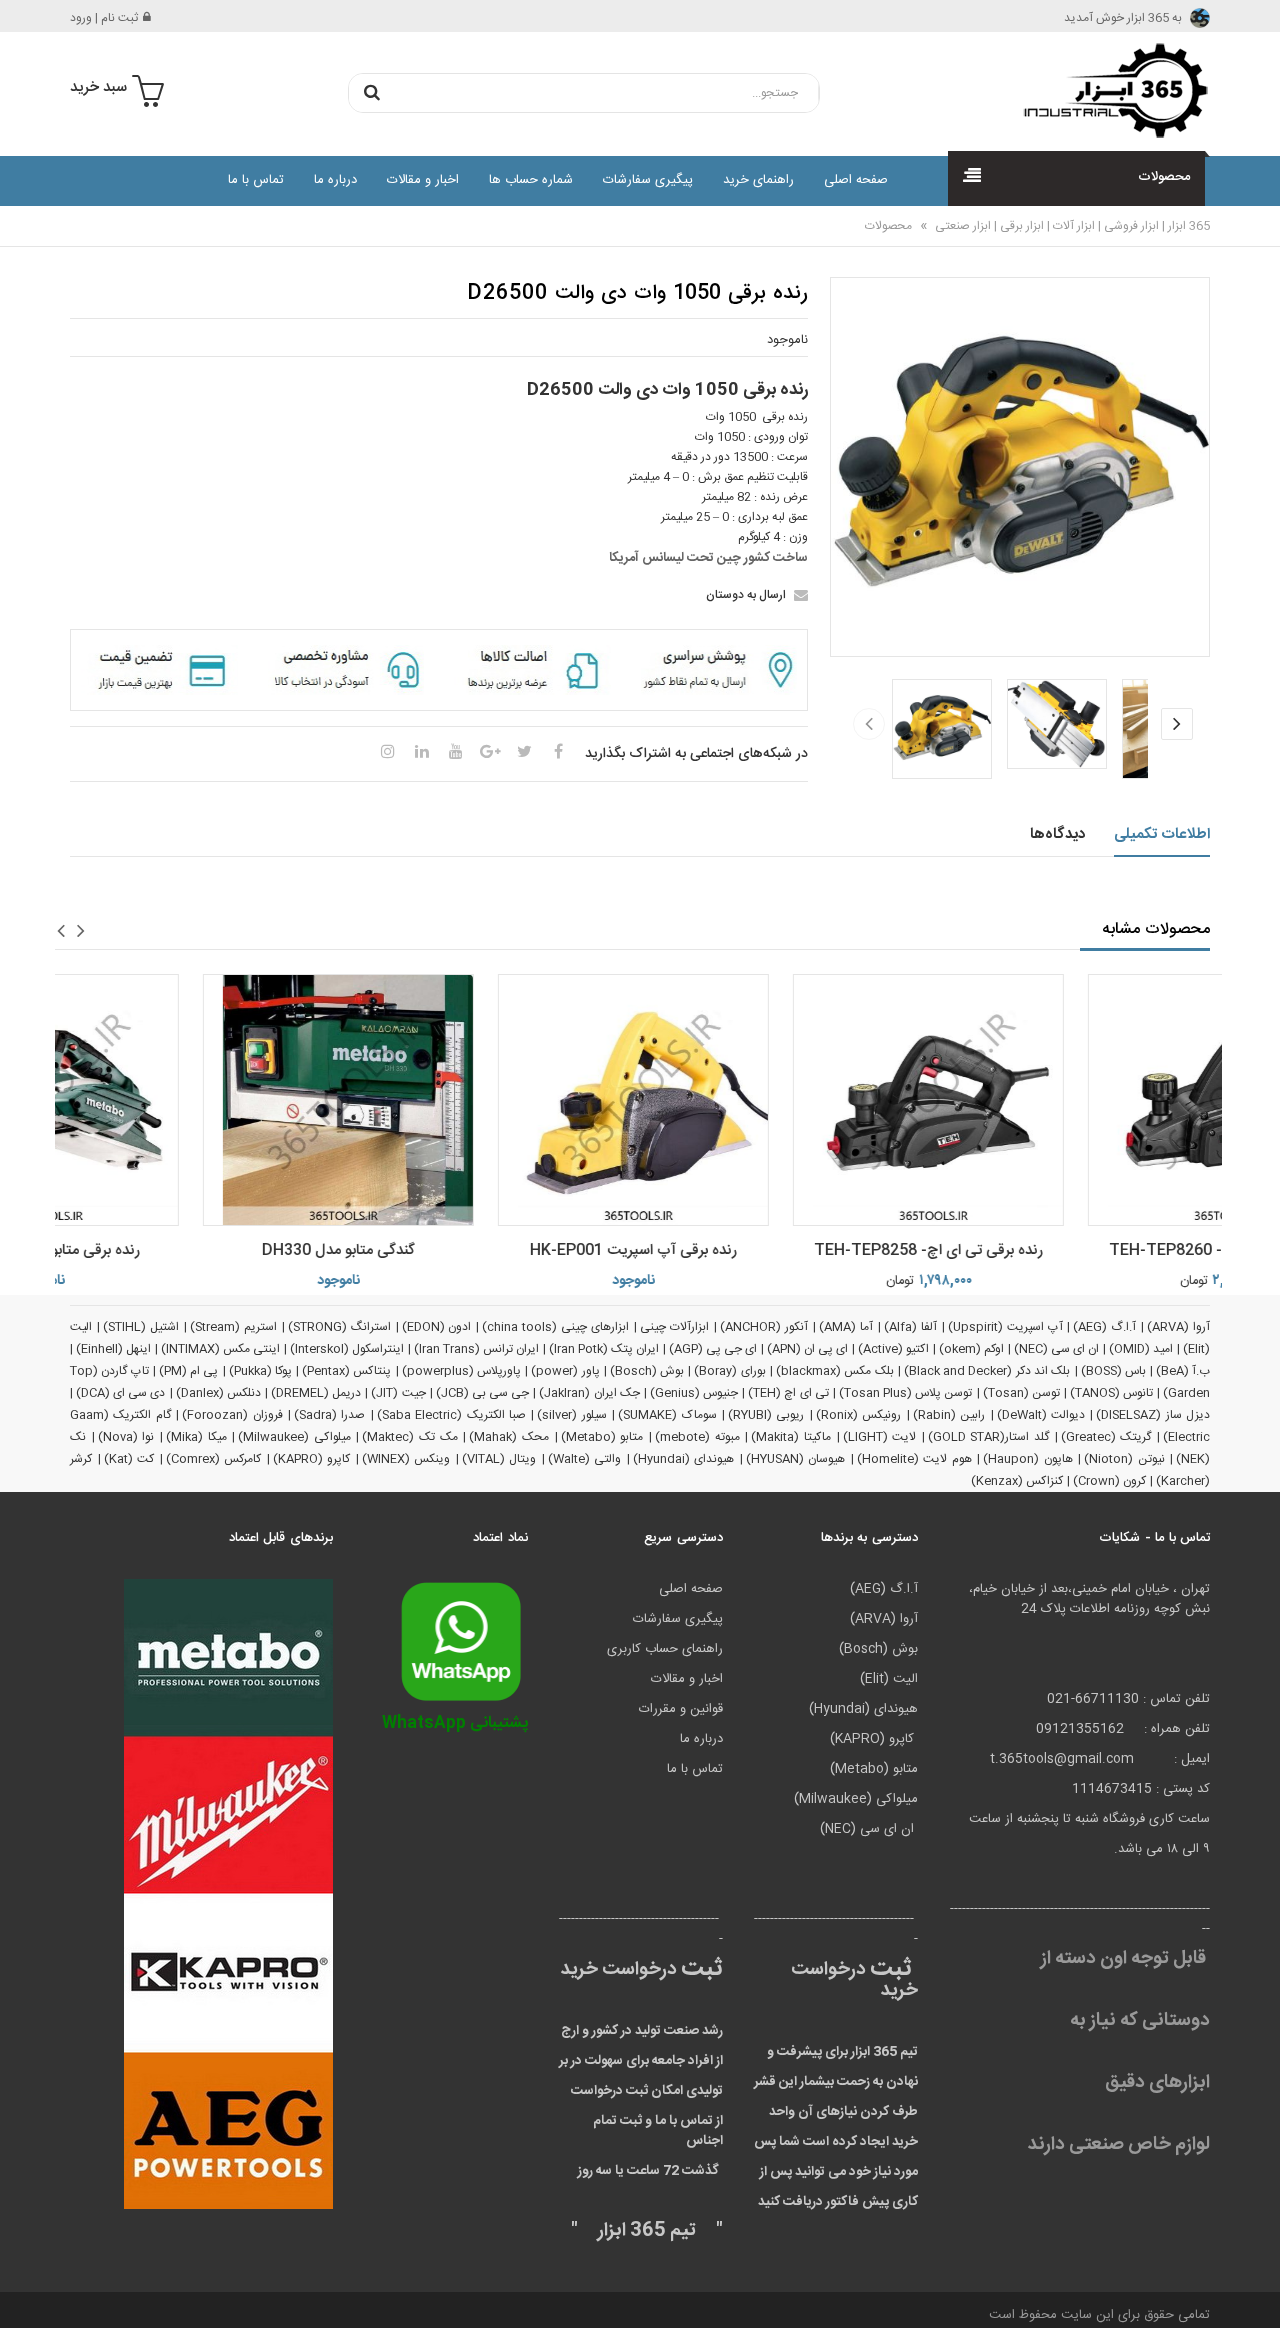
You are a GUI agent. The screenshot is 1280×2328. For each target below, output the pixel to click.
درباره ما (335, 180)
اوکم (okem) (971, 1349)
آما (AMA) (846, 1327)
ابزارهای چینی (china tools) (555, 1327)
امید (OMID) (1141, 1349)
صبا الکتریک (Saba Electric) (451, 1415)
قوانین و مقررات (681, 1709)
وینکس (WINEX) (406, 1459)
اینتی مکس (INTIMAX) (220, 1349)
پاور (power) (565, 1371)
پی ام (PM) (189, 1371)
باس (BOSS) (1113, 1371)
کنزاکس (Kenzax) (1017, 1481)
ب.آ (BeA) (1183, 1371)
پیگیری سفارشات (648, 180)
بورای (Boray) (729, 1371)
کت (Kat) (129, 1459)
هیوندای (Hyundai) (684, 1459)
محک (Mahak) (509, 1437)
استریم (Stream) (233, 1327)
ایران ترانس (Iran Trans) (476, 1349)
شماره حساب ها (531, 180)
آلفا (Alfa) (910, 1327)
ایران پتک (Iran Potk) (604, 1349)
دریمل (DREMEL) (316, 1393)
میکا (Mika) (196, 1437)
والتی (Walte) (585, 1459)
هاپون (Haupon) (1028, 1459)
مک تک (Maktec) (409, 1437)
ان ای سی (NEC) (1056, 1349)
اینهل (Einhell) (113, 1349)
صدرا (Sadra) (329, 1415)
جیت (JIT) (398, 1393)
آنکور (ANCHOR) (764, 1327)
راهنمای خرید (758, 180)
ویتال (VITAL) (499, 1459)
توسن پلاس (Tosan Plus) (906, 1393)
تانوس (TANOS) (1111, 1393)
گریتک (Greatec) (1106, 1437)
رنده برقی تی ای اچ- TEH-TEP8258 (779, 1250)
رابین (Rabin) (949, 1415)
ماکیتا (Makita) (791, 1437)
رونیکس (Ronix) (858, 1415)
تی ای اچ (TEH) (788, 1393)
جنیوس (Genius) (694, 1393)
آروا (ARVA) (1178, 1327)
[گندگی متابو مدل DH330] (189, 1100)
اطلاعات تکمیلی (1162, 834)
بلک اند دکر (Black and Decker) (987, 1371)
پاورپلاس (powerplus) (461, 1371)
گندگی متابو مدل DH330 (189, 1250)
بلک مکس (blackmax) (835, 1371)
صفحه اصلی (856, 180)
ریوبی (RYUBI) (766, 1415)
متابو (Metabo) (602, 1437)
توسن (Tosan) (1021, 1393)
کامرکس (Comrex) (214, 1459)
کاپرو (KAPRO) (312, 1459)
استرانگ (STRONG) (339, 1327)
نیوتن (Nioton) (1124, 1459)
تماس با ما (256, 180)
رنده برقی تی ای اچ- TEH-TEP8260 (1074, 1250)
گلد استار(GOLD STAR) (988, 1437)
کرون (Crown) (1109, 1481)
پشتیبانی (455, 1723)
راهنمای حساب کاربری (665, 1649)
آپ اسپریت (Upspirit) (1005, 1327)
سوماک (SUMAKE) (667, 1415)
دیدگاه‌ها (1057, 834)
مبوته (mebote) (697, 1437)
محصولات (888, 226)
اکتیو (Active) (893, 1349)
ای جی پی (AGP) (713, 1349)
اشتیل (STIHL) (141, 1327)
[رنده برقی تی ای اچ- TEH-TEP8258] (779, 1100)
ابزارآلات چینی (674, 1327)
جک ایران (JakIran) (589, 1393)
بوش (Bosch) (647, 1371)
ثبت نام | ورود (104, 18)
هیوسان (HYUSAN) (796, 1459)
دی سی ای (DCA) (120, 1393)
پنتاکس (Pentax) (346, 1371)
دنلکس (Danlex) (218, 1393)
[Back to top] (24, 2292)
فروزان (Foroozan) (232, 1415)
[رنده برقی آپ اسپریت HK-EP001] (484, 1100)
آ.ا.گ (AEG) (1104, 1327)
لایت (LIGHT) (880, 1437)
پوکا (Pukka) (260, 1371)
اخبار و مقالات (423, 180)
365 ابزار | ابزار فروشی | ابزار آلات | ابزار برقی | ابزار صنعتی (1071, 226)
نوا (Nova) (126, 1437)
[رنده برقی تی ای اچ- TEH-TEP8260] (1074, 1100)
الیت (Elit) (889, 1679)
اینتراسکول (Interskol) (347, 1349)
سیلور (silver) (571, 1415)
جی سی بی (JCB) (482, 1393)
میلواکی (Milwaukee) (294, 1437)
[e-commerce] (1110, 90)
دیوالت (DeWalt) (1041, 1415)
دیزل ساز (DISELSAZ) (1153, 1415)
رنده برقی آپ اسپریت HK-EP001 (484, 1250)
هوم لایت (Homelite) (914, 1459)
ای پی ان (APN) (807, 1349)
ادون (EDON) (437, 1327)
